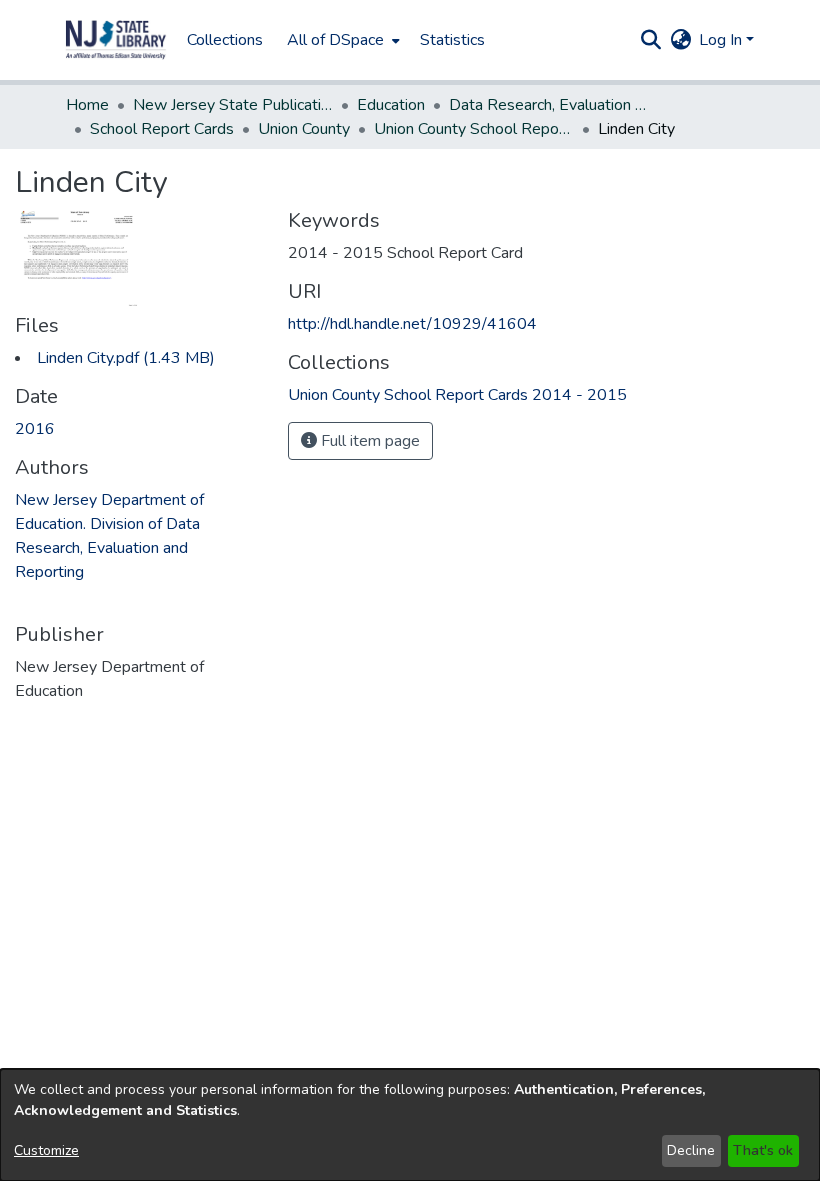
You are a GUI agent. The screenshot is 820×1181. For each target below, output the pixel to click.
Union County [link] (304, 129)
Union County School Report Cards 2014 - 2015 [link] (474, 129)
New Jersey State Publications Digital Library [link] (233, 105)
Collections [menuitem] (225, 40)
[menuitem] (341, 40)
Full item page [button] (368, 441)
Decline (691, 1150)
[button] (116, 40)
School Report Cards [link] (162, 129)
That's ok (763, 1150)
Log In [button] (722, 40)
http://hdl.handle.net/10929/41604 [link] (412, 324)
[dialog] (410, 1125)
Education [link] (391, 105)
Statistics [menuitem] (452, 40)
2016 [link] (35, 429)
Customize (46, 1150)
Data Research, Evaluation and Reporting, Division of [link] (549, 105)
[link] (126, 358)
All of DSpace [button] (335, 40)
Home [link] (87, 105)
